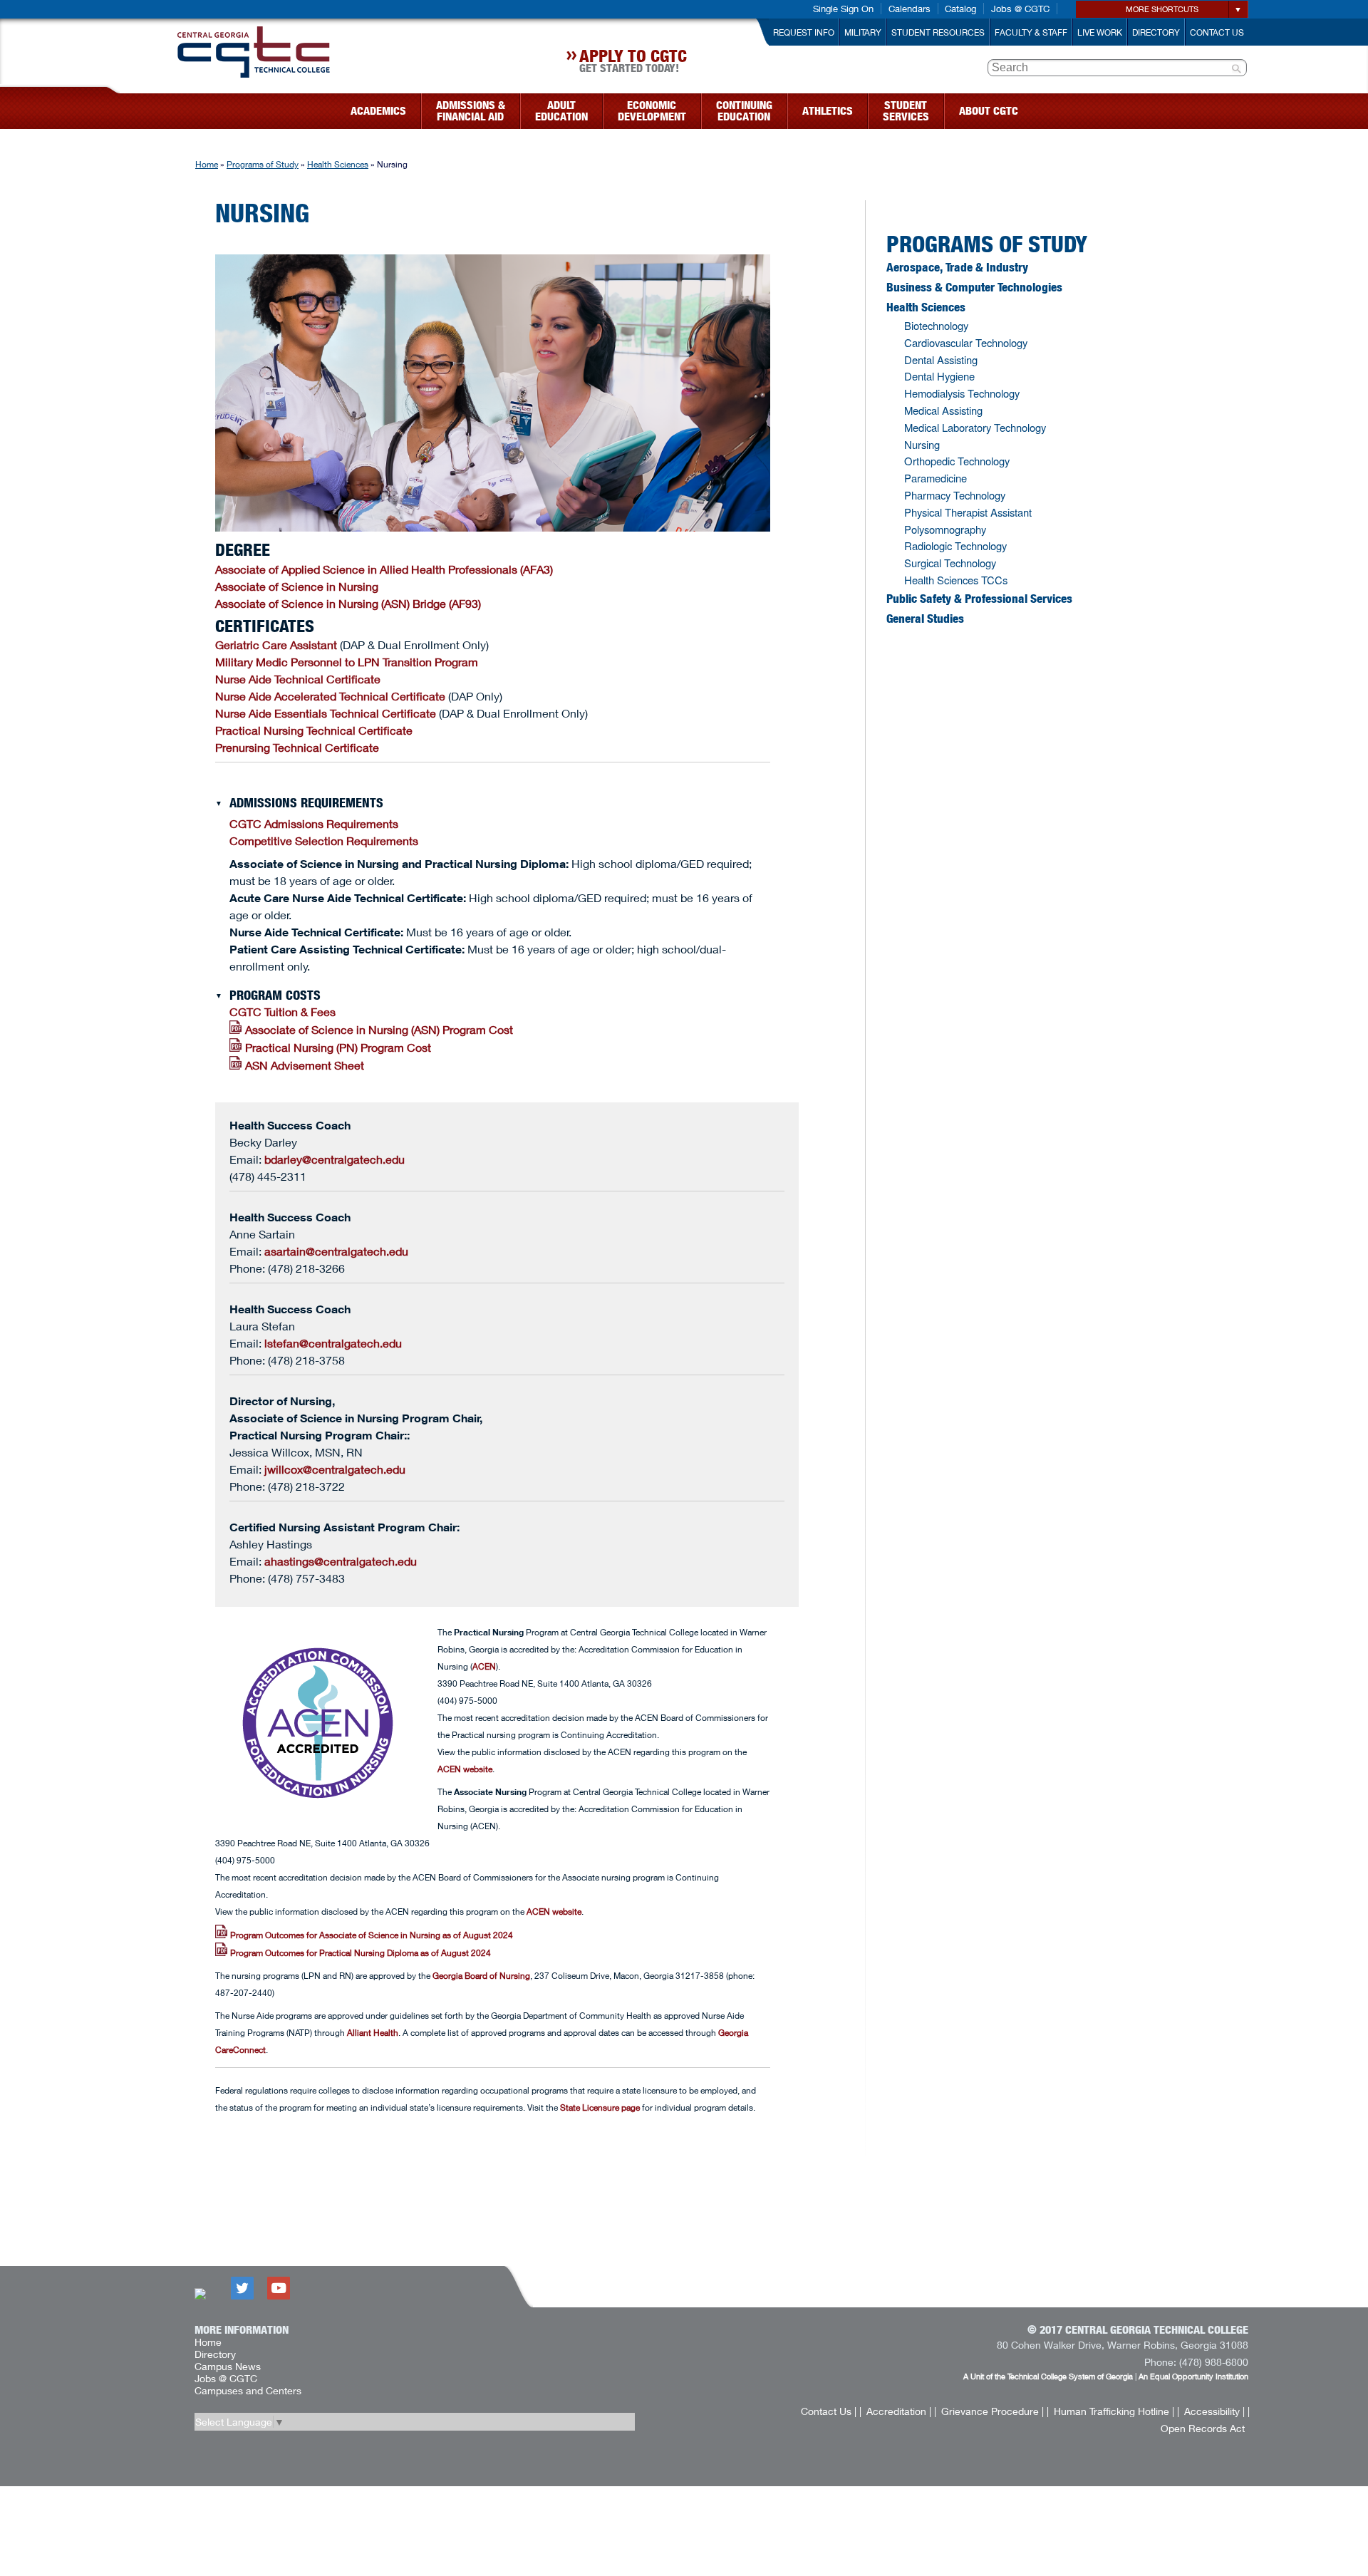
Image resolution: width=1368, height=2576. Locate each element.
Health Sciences (338, 164)
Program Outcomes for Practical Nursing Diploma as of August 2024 (359, 1953)
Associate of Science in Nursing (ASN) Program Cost (379, 1029)
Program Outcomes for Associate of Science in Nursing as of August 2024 (370, 1935)
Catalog (960, 9)
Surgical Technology (950, 563)
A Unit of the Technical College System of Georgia (1048, 2376)
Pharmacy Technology (955, 495)
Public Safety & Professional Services (979, 599)
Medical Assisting (943, 410)
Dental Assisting (941, 359)
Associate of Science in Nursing (297, 586)
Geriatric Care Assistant (276, 645)
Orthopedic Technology (957, 461)
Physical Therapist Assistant (968, 512)
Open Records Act (1203, 2428)
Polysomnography (945, 529)
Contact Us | (829, 2411)
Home (207, 164)
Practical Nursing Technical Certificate (314, 730)
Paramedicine (936, 478)
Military (863, 32)
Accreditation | (899, 2411)
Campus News (228, 2366)
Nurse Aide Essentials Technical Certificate (326, 713)
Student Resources (938, 32)
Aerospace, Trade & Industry (957, 267)
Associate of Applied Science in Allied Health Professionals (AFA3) (384, 569)
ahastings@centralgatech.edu (341, 1561)
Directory (1156, 32)
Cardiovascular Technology (966, 342)
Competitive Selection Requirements (324, 840)
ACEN (484, 1666)
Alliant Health (373, 2033)
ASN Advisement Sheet (305, 1065)
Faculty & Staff (1031, 32)
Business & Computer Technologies (974, 287)
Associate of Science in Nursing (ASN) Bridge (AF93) (348, 603)
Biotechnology (936, 325)
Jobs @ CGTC (1020, 9)
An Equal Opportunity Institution (1193, 2376)
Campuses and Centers (248, 2390)
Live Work (1100, 32)
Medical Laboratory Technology (975, 427)
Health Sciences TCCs (956, 580)
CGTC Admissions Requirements (314, 823)
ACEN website (465, 1769)
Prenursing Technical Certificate (297, 747)
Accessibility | (1214, 2411)
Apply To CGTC (633, 63)
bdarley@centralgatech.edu (335, 1159)
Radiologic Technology (955, 545)
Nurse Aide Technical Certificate (298, 679)
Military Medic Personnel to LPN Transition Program (347, 662)
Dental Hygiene (939, 376)
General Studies (925, 619)
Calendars (910, 9)
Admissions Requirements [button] (306, 803)
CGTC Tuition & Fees (283, 1012)
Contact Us (1217, 32)
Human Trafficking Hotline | (1114, 2411)
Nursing (922, 444)
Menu (113, 107)
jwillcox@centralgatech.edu (335, 1469)
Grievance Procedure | (993, 2411)
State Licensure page (600, 2107)
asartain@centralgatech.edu (336, 1251)
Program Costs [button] (275, 995)
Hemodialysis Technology (962, 393)
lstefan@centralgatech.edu (333, 1343)
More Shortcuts (1162, 9)
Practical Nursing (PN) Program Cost (338, 1047)
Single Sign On (843, 9)
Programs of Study (263, 164)
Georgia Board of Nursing (481, 1976)
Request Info (804, 32)
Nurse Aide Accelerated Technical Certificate (330, 696)
